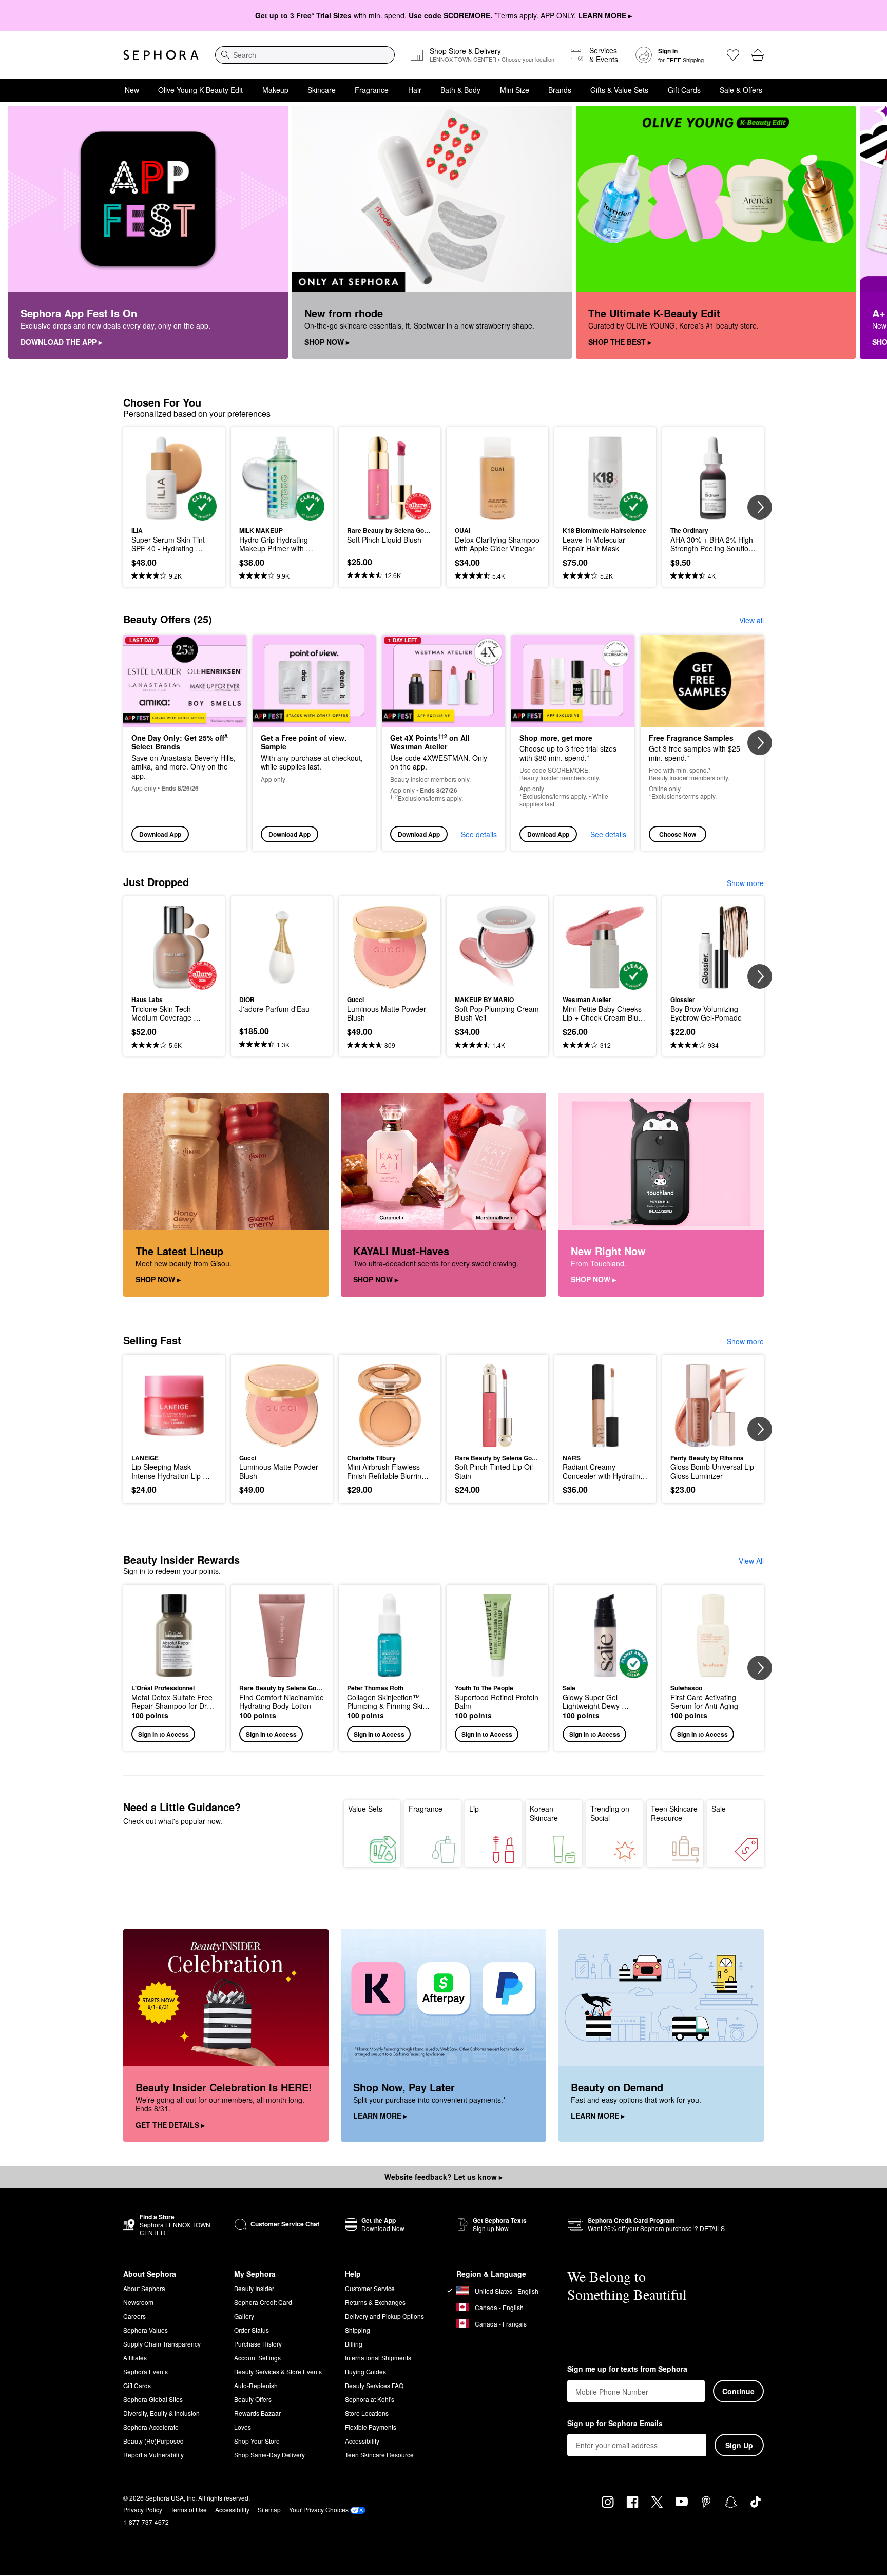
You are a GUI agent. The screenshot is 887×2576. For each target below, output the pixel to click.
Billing (354, 2344)
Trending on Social (610, 1813)
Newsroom (138, 2302)
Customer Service (370, 2288)
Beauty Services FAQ (374, 2385)
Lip (474, 1809)
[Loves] (733, 55)
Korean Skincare (544, 1813)
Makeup (275, 90)
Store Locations (367, 2413)
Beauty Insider (254, 2288)
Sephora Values (146, 2330)
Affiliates (135, 2358)
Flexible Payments (371, 2427)
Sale (719, 1809)
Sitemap (269, 2510)
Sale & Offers (741, 90)
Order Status (252, 2330)
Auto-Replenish (256, 2385)
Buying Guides (365, 2371)
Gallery (244, 2316)
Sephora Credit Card (263, 2302)
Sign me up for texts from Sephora (627, 2369)
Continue (738, 2391)
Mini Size (515, 90)
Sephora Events (146, 2371)
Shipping (358, 2330)
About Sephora (144, 2288)
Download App (160, 834)
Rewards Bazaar (257, 2413)
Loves (243, 2427)
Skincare (322, 90)
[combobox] (305, 55)
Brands (560, 90)
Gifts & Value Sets (619, 90)
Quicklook (174, 513)
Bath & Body (460, 90)
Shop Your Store (257, 2441)
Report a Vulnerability (153, 2455)
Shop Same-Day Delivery (269, 2455)
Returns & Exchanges (375, 2302)
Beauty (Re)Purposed (153, 2441)
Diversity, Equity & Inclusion (161, 2413)
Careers (134, 2316)
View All (751, 1561)
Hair (415, 90)
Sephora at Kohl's (370, 2399)
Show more (745, 883)
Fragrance (372, 90)
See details (479, 834)
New (132, 90)
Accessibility (362, 2441)
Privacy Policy (143, 2510)
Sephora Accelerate (151, 2427)
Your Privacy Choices (319, 2510)
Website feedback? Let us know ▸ (444, 2177)
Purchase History (258, 2344)
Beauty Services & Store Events (278, 2371)
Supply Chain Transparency (162, 2344)
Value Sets (365, 1809)
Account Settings (257, 2358)
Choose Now (678, 834)
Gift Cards (684, 90)
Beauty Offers (253, 2399)
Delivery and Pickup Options (384, 2316)
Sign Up (739, 2445)
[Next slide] (866, 233)
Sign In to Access (163, 1734)
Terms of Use (189, 2510)
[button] (174, 1668)
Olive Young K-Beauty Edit (200, 90)
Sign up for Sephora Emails (615, 2424)
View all (751, 620)
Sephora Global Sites (153, 2399)
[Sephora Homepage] (161, 55)
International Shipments (378, 2358)
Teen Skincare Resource (674, 1813)
